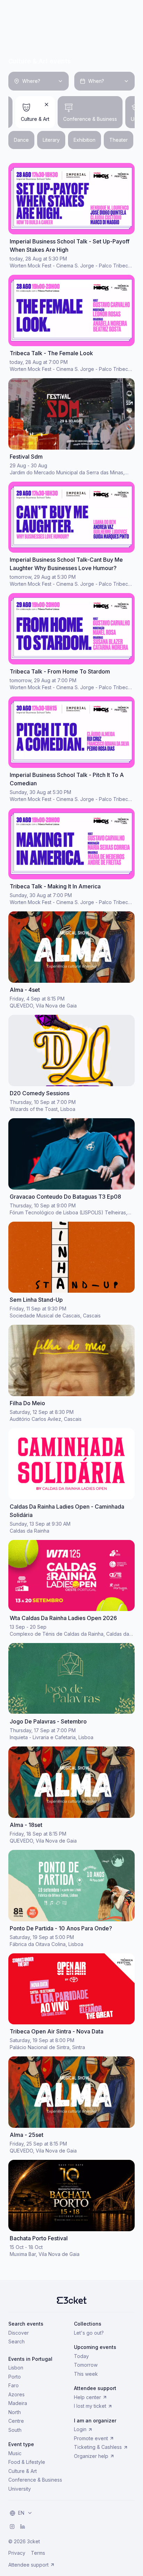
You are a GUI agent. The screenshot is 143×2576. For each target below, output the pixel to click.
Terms (38, 2553)
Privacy (17, 2553)
